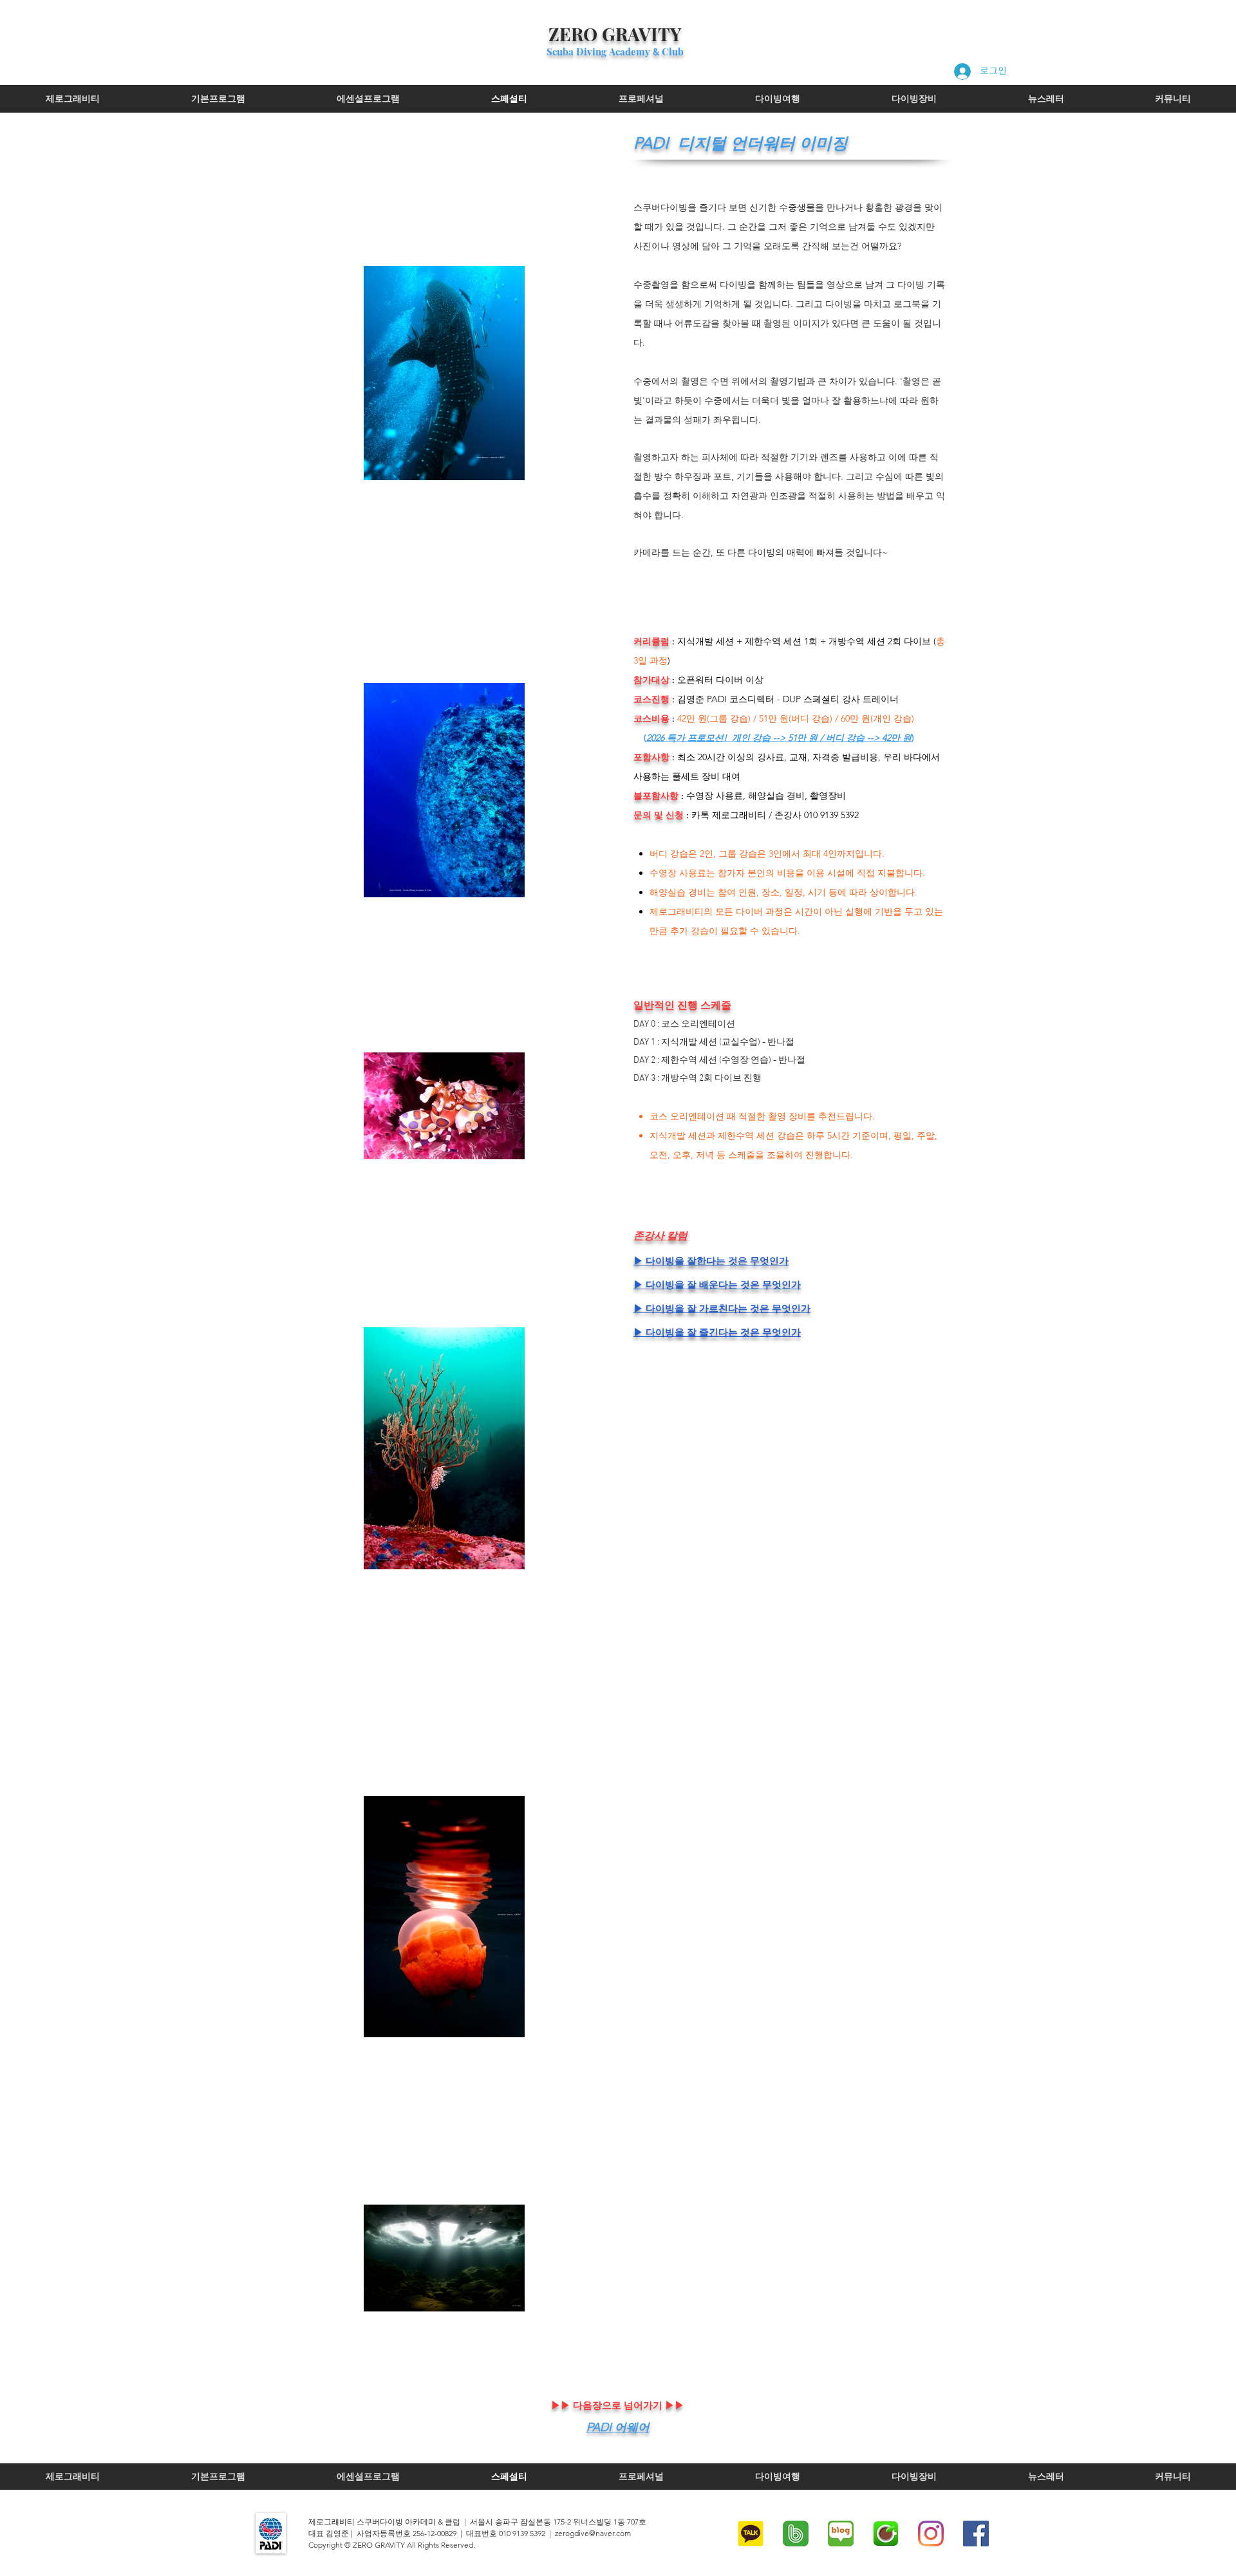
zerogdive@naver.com (593, 2533)
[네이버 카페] (886, 2534)
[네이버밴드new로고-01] (796, 2534)
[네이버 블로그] (841, 2534)
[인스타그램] (931, 2534)
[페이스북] (976, 2534)
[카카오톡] (751, 2534)
